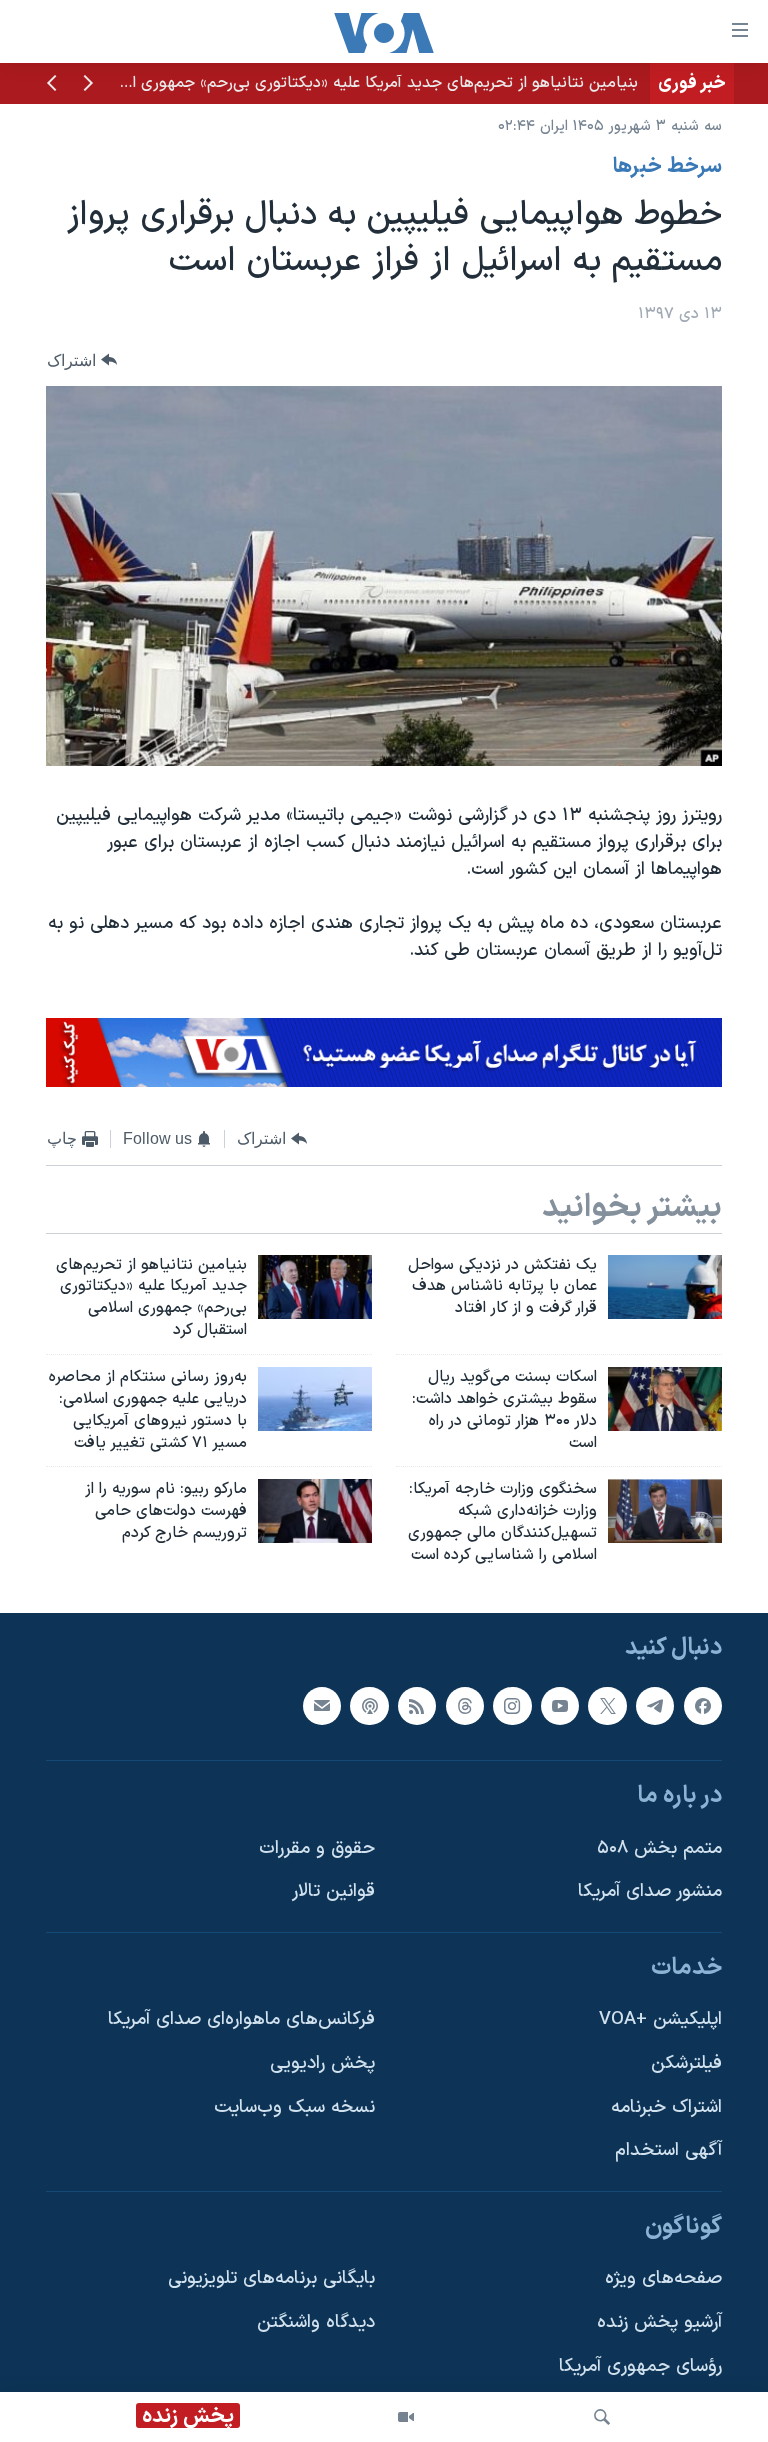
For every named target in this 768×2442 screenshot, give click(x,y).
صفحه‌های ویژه (663, 2278)
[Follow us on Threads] (465, 1705)
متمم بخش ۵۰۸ (659, 1847)
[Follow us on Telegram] (655, 1705)
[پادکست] (369, 1705)
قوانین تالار (333, 1891)
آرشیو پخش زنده (659, 2322)
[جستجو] (602, 2417)
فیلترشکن (686, 2063)
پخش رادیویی (322, 2063)
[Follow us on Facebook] (703, 1705)
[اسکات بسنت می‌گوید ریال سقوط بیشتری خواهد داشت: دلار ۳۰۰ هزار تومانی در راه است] (665, 1399)
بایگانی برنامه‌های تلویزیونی (271, 2278)
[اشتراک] (322, 1705)
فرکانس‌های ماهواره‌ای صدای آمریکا (241, 2019)
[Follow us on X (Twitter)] (607, 1705)
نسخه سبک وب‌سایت (294, 2106)
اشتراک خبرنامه (666, 2106)
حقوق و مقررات (317, 1847)
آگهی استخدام (668, 2150)
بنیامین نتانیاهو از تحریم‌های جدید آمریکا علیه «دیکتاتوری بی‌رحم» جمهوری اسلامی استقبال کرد (325, 83)
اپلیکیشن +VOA (660, 2019)
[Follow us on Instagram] (512, 1705)
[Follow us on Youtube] (560, 1705)
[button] (88, 85)
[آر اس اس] (417, 1705)
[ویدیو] (406, 2417)
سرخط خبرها (667, 167)
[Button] (82, 360)
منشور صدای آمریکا (650, 1891)
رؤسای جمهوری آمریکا (640, 2365)
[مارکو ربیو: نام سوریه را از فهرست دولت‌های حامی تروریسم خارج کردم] (315, 1511)
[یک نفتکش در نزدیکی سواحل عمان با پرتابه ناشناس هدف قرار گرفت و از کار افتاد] (665, 1287)
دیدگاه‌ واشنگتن (316, 2322)
